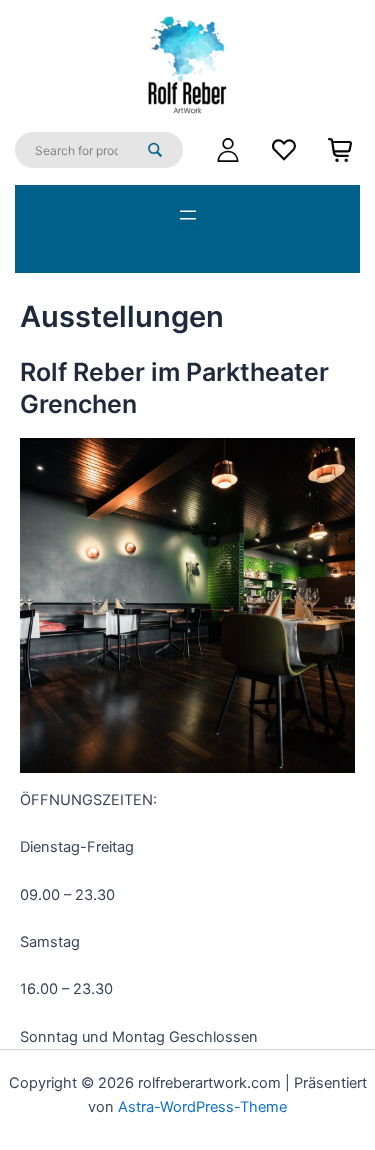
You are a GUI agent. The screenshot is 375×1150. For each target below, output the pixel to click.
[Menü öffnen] (188, 215)
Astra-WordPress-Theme (202, 1107)
